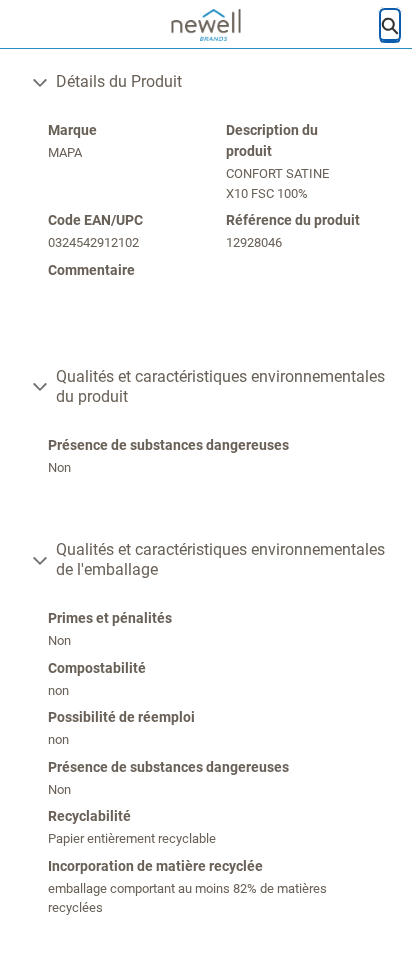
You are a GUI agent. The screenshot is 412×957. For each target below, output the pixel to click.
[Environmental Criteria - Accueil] (206, 25)
